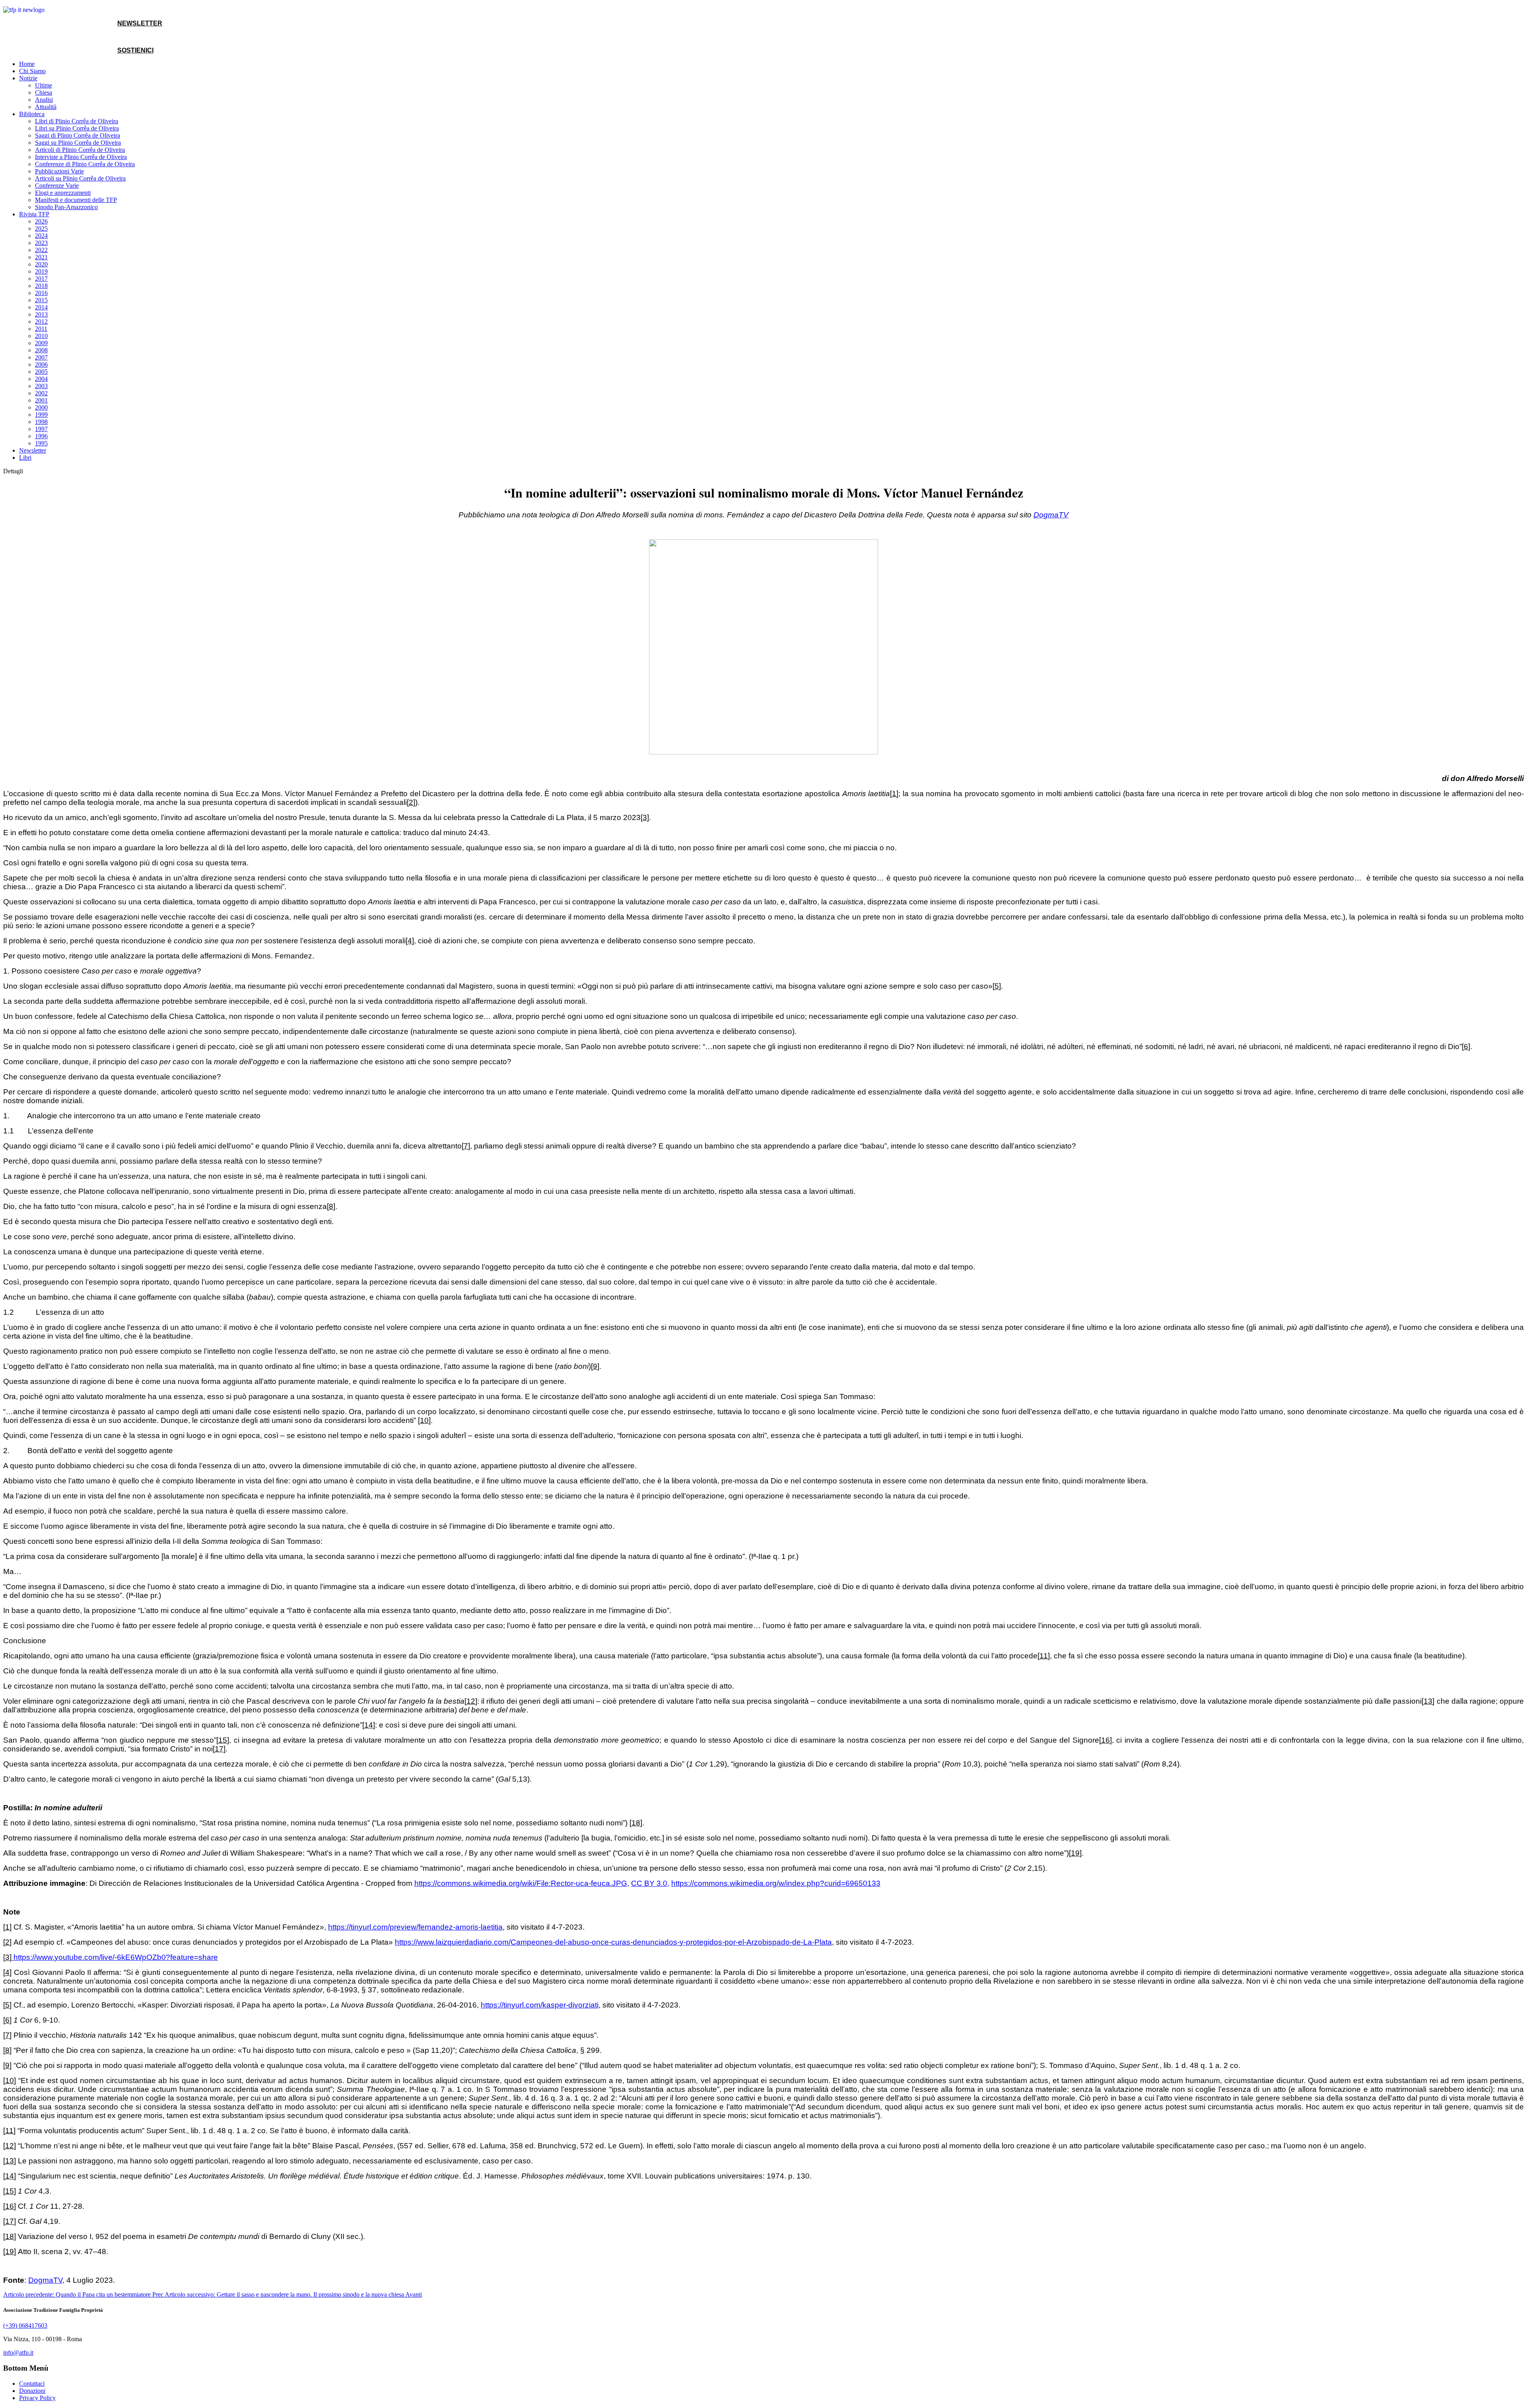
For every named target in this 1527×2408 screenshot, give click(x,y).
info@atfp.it (18, 2353)
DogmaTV (45, 2280)
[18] (636, 1823)
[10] (424, 1420)
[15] (223, 1740)
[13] (1428, 1701)
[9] (595, 1366)
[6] (1466, 1047)
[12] (471, 1701)
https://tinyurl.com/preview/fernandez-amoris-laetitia (415, 1927)
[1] (894, 794)
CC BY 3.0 (649, 1883)
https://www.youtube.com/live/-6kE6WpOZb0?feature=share (115, 1957)
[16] (1105, 1740)
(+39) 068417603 (25, 2325)
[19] (1075, 1853)
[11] (1044, 1656)
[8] (331, 1206)
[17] (219, 1749)
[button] (28, 78)
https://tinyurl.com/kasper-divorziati (540, 2005)
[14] (369, 1725)
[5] (997, 986)
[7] (466, 1146)
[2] (411, 802)
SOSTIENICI (135, 50)
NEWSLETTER (140, 23)
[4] (410, 941)
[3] (645, 817)
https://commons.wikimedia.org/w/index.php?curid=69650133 (776, 1883)
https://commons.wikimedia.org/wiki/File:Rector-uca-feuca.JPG (521, 1883)
